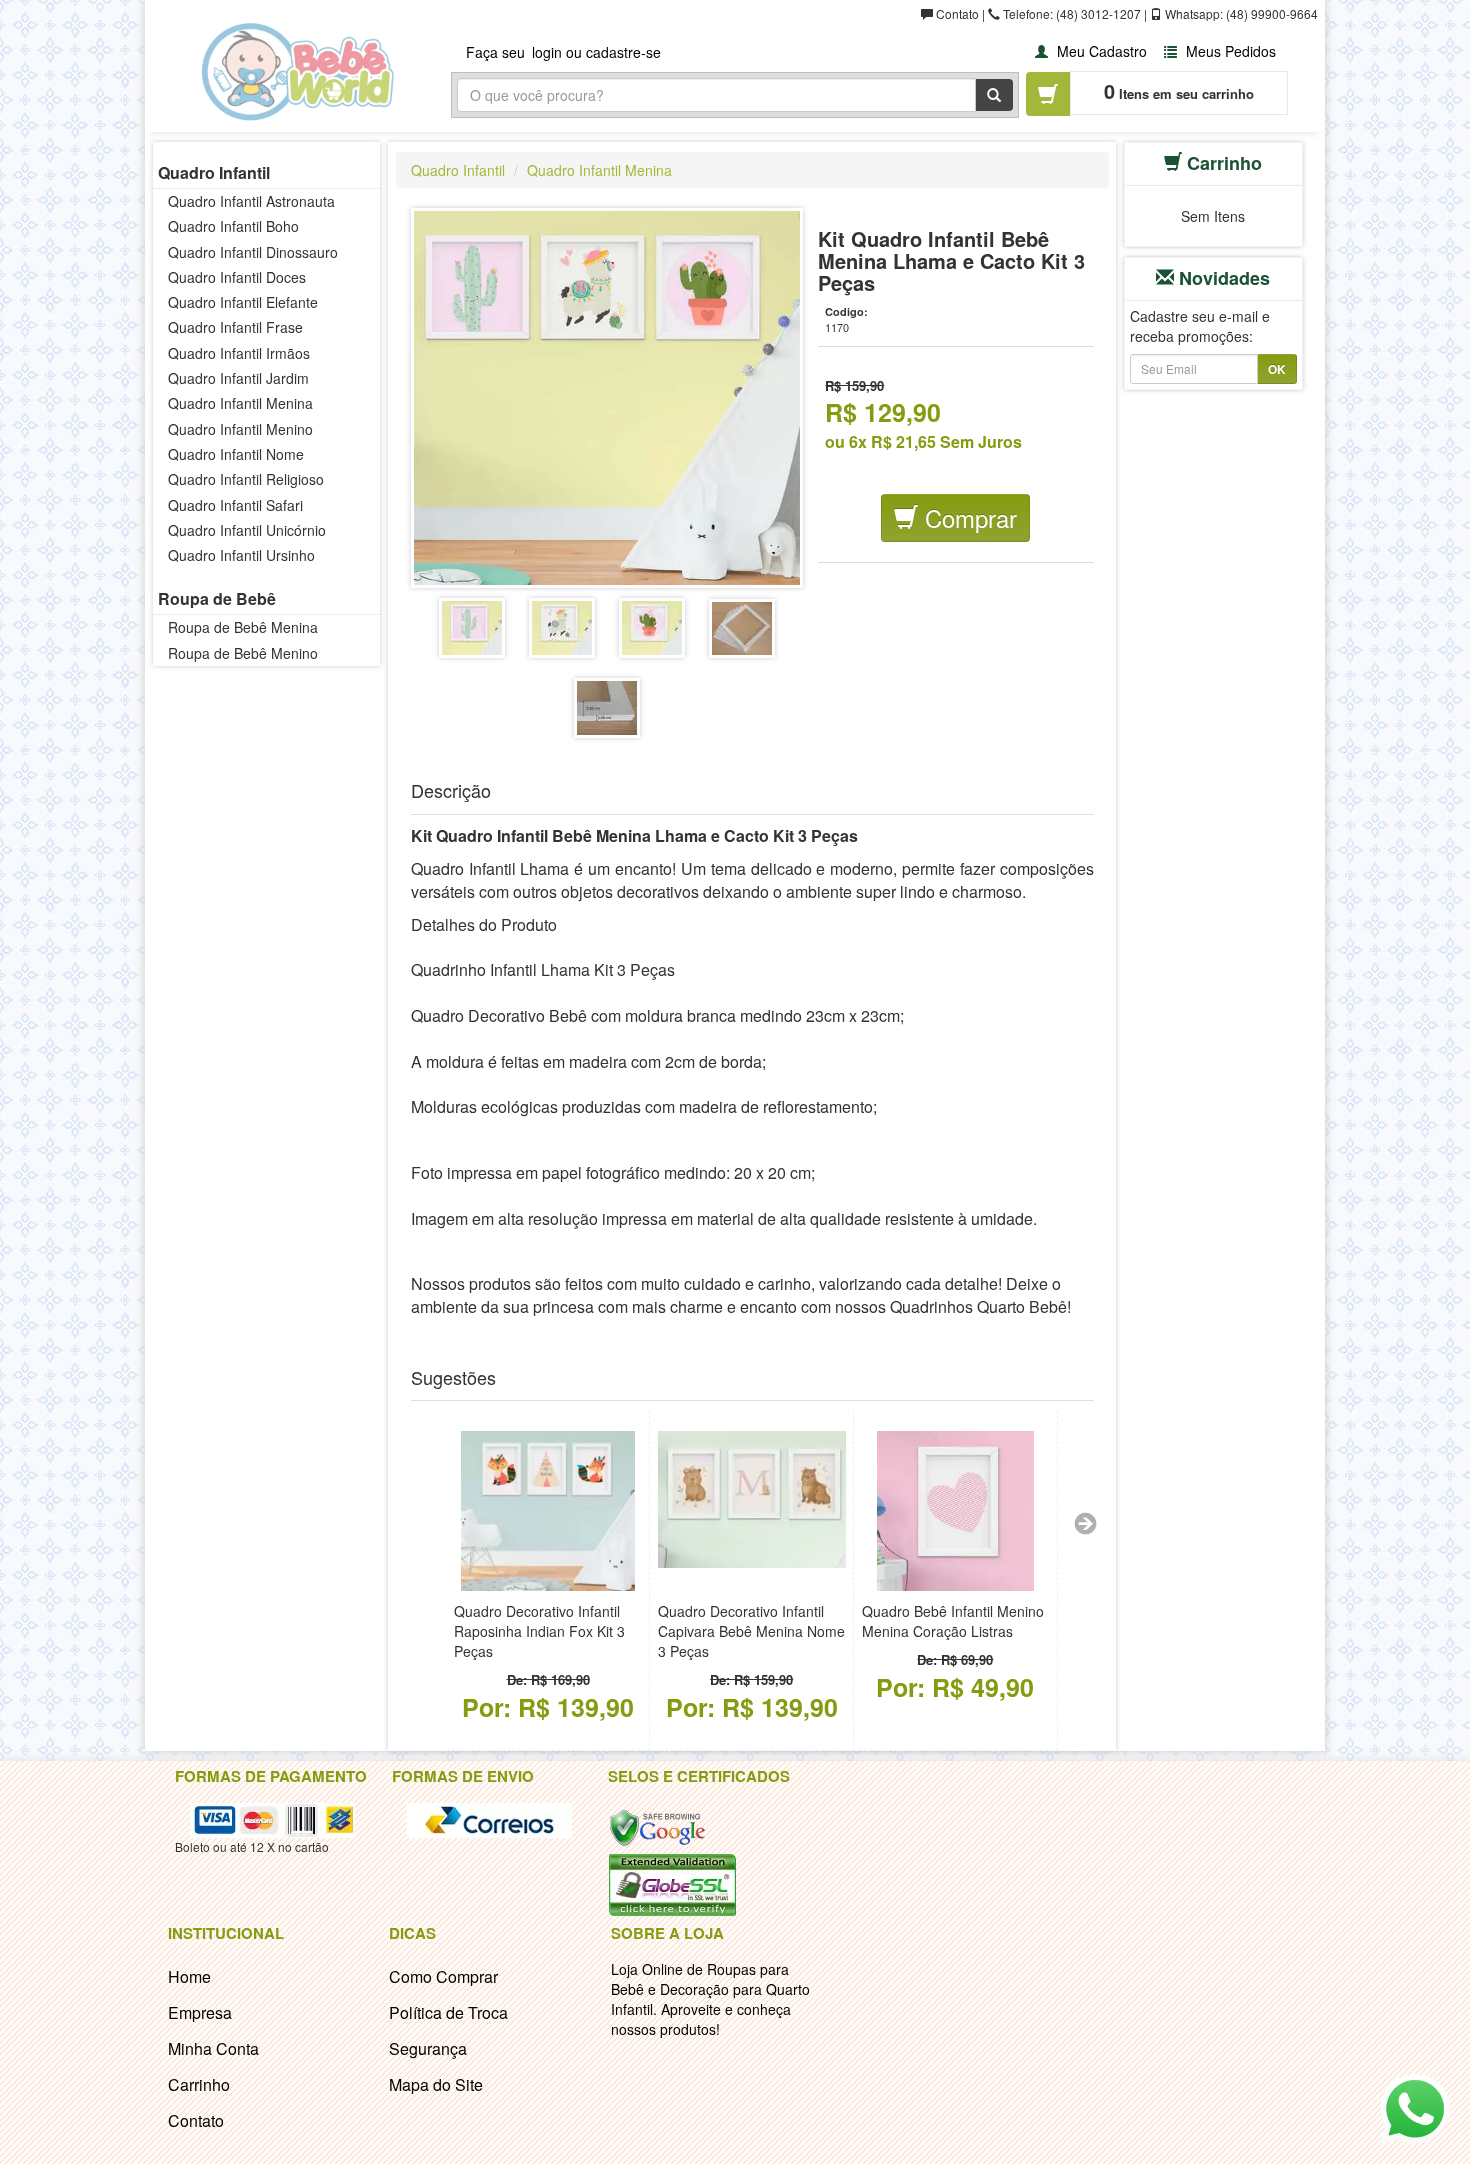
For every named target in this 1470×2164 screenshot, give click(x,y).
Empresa (200, 2012)
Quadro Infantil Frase (235, 327)
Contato (196, 2120)
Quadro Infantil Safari (235, 505)
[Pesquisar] (994, 95)
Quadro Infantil (214, 172)
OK (1277, 369)
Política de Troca (448, 2012)
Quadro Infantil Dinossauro (253, 252)
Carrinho (199, 2084)
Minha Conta (213, 2048)
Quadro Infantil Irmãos (239, 353)
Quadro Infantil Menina (240, 403)
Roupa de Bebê (217, 598)
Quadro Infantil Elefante (243, 302)
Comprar (967, 517)
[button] (1088, 50)
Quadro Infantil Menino (240, 429)
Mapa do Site (436, 2084)
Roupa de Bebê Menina (243, 627)
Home (189, 1976)
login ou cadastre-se (596, 52)
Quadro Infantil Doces (237, 277)
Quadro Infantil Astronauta (251, 201)
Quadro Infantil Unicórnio (247, 530)
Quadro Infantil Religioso (246, 479)
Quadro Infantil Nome (236, 454)
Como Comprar (443, 1976)
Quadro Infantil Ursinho (241, 555)
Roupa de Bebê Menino (243, 653)
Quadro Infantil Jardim (238, 378)
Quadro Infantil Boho (233, 226)
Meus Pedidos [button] (1229, 51)
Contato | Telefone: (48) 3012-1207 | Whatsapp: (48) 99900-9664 (1125, 13)
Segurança (428, 2048)
